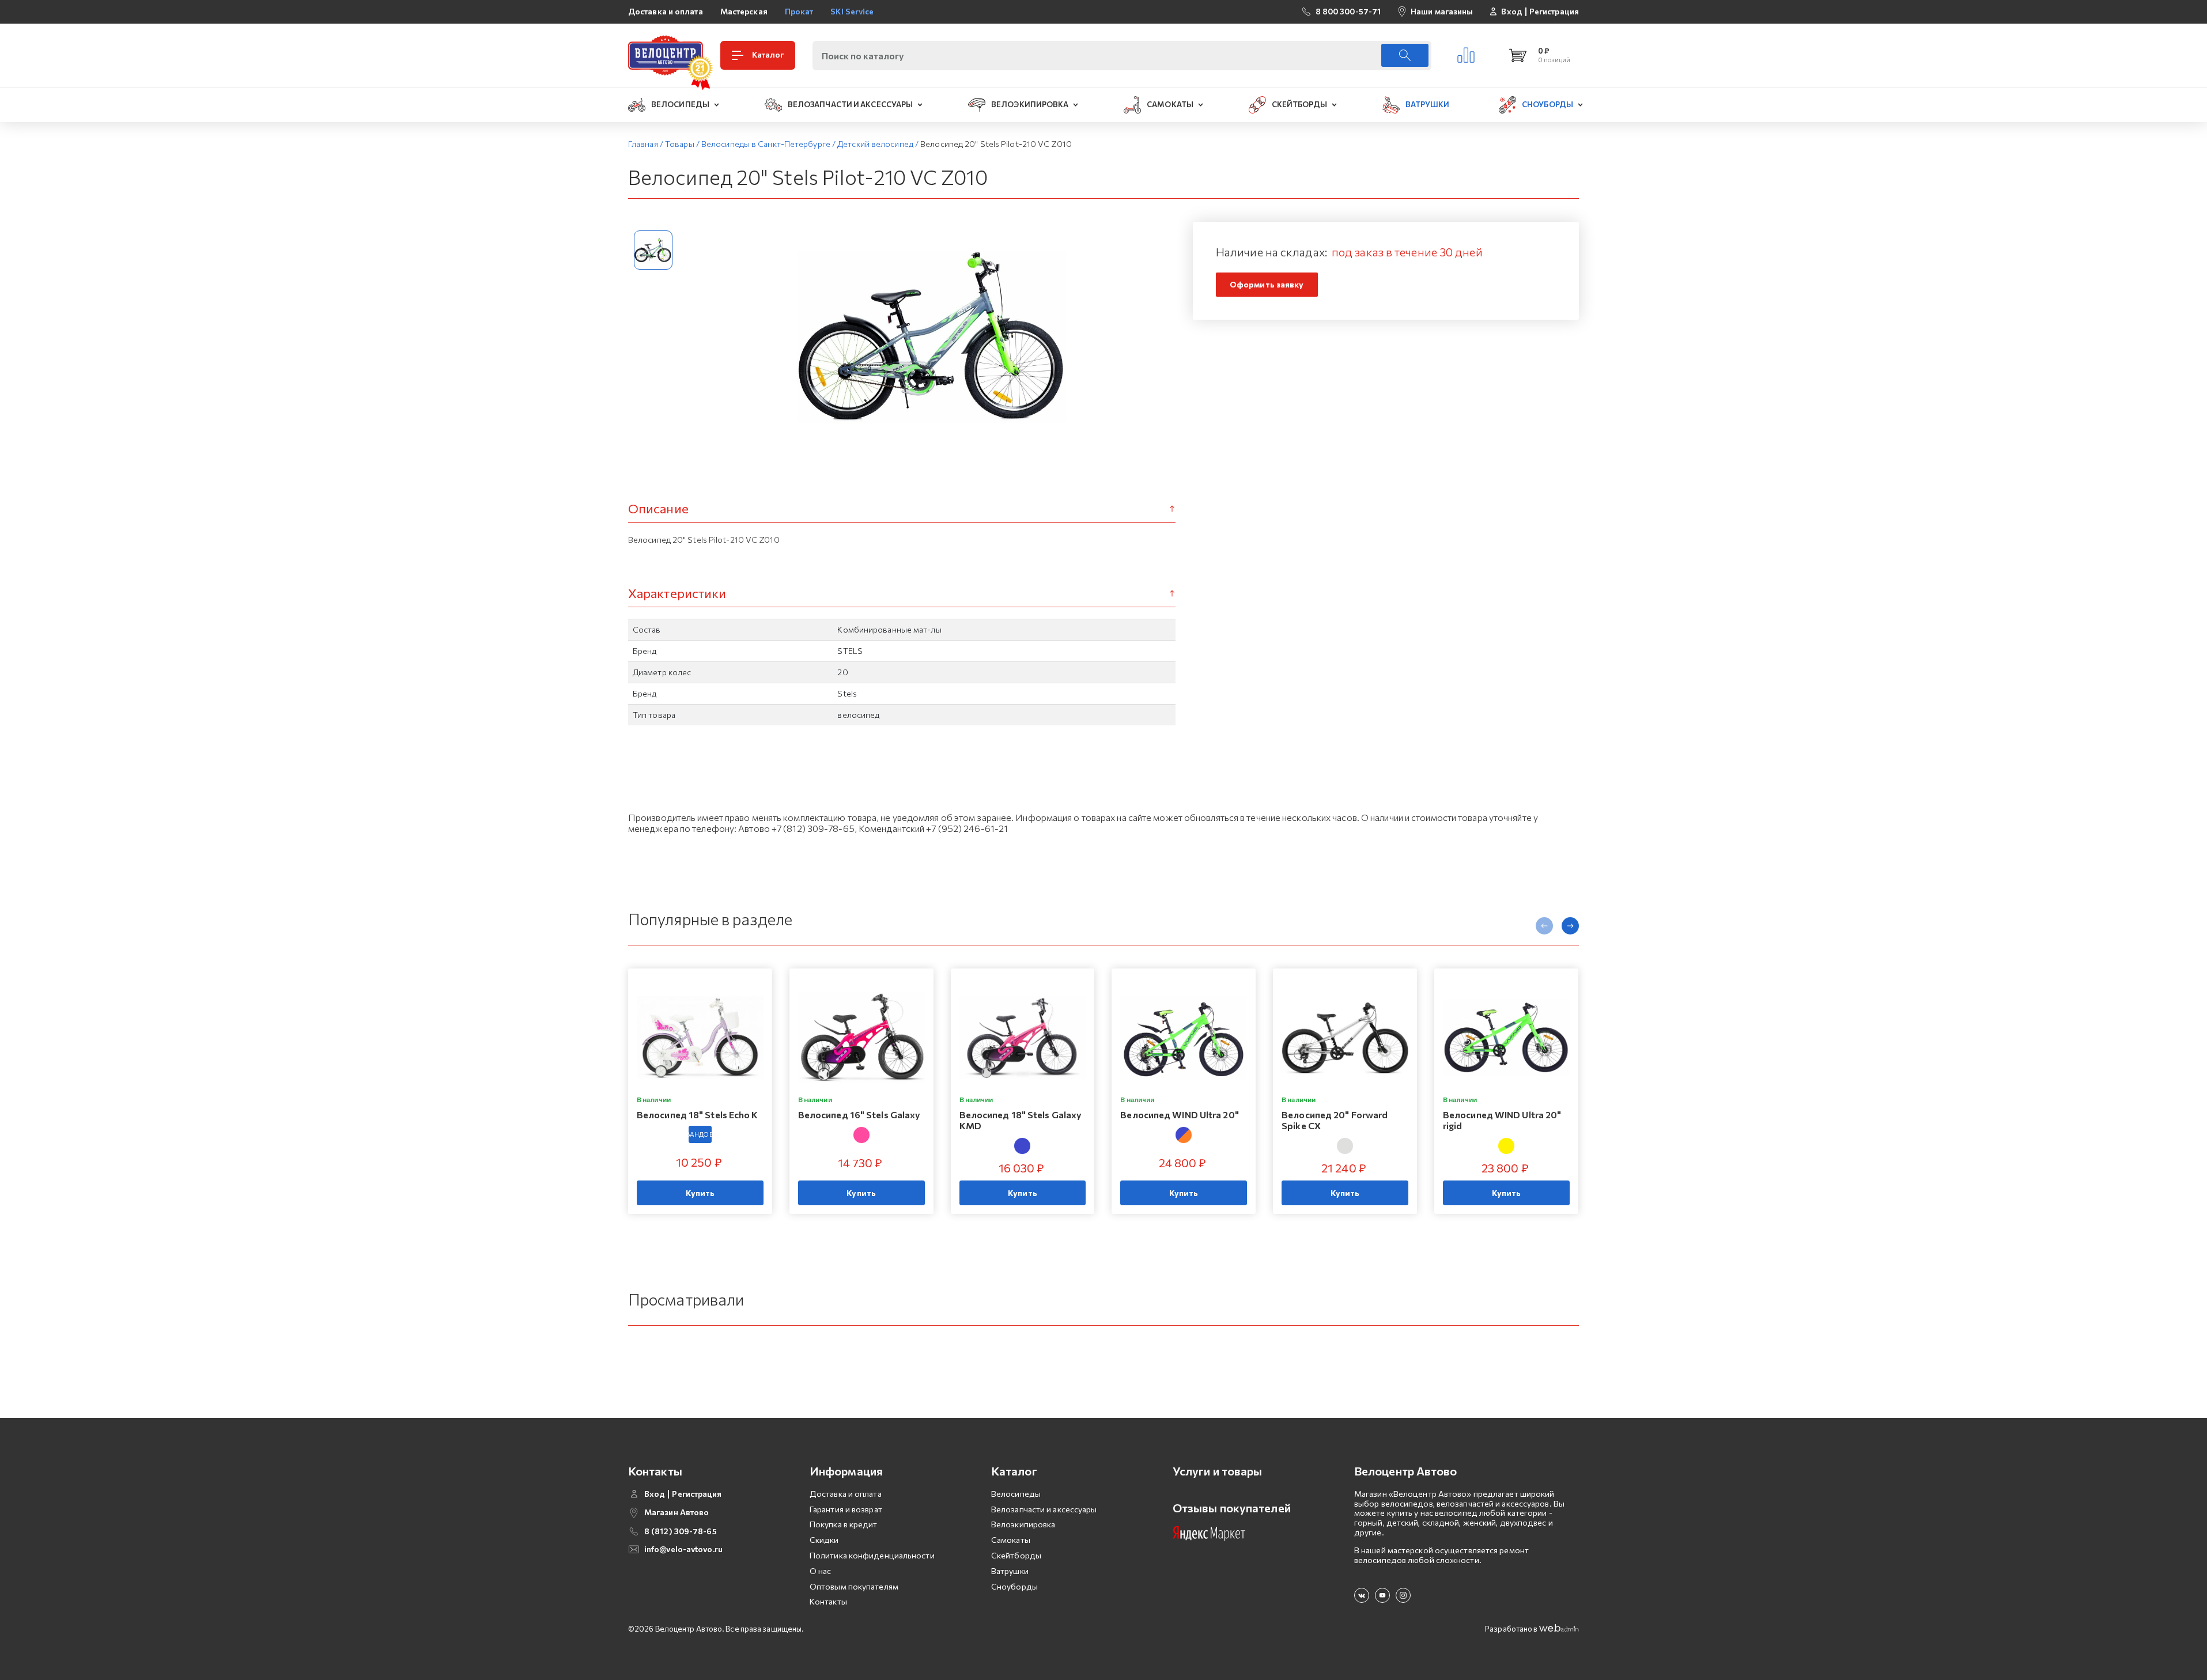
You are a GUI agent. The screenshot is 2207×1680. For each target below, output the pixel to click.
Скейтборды (1016, 1555)
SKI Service (852, 11)
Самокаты (1011, 1540)
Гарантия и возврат (846, 1509)
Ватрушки (1010, 1571)
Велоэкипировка (1023, 1524)
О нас (821, 1571)
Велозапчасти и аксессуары (1044, 1509)
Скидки (824, 1540)
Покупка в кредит (844, 1524)
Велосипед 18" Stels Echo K (698, 1115)
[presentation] (1544, 926)
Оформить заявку (1267, 284)
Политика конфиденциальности (872, 1555)
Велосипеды (1016, 1494)
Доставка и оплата (666, 11)
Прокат (799, 11)
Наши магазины (1442, 11)
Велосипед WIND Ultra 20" (1179, 1115)
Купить (700, 1193)
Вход (1511, 12)
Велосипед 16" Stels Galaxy (859, 1115)
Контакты (828, 1601)
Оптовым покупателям (854, 1586)
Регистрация (1554, 12)
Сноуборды (1014, 1586)
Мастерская (744, 11)
